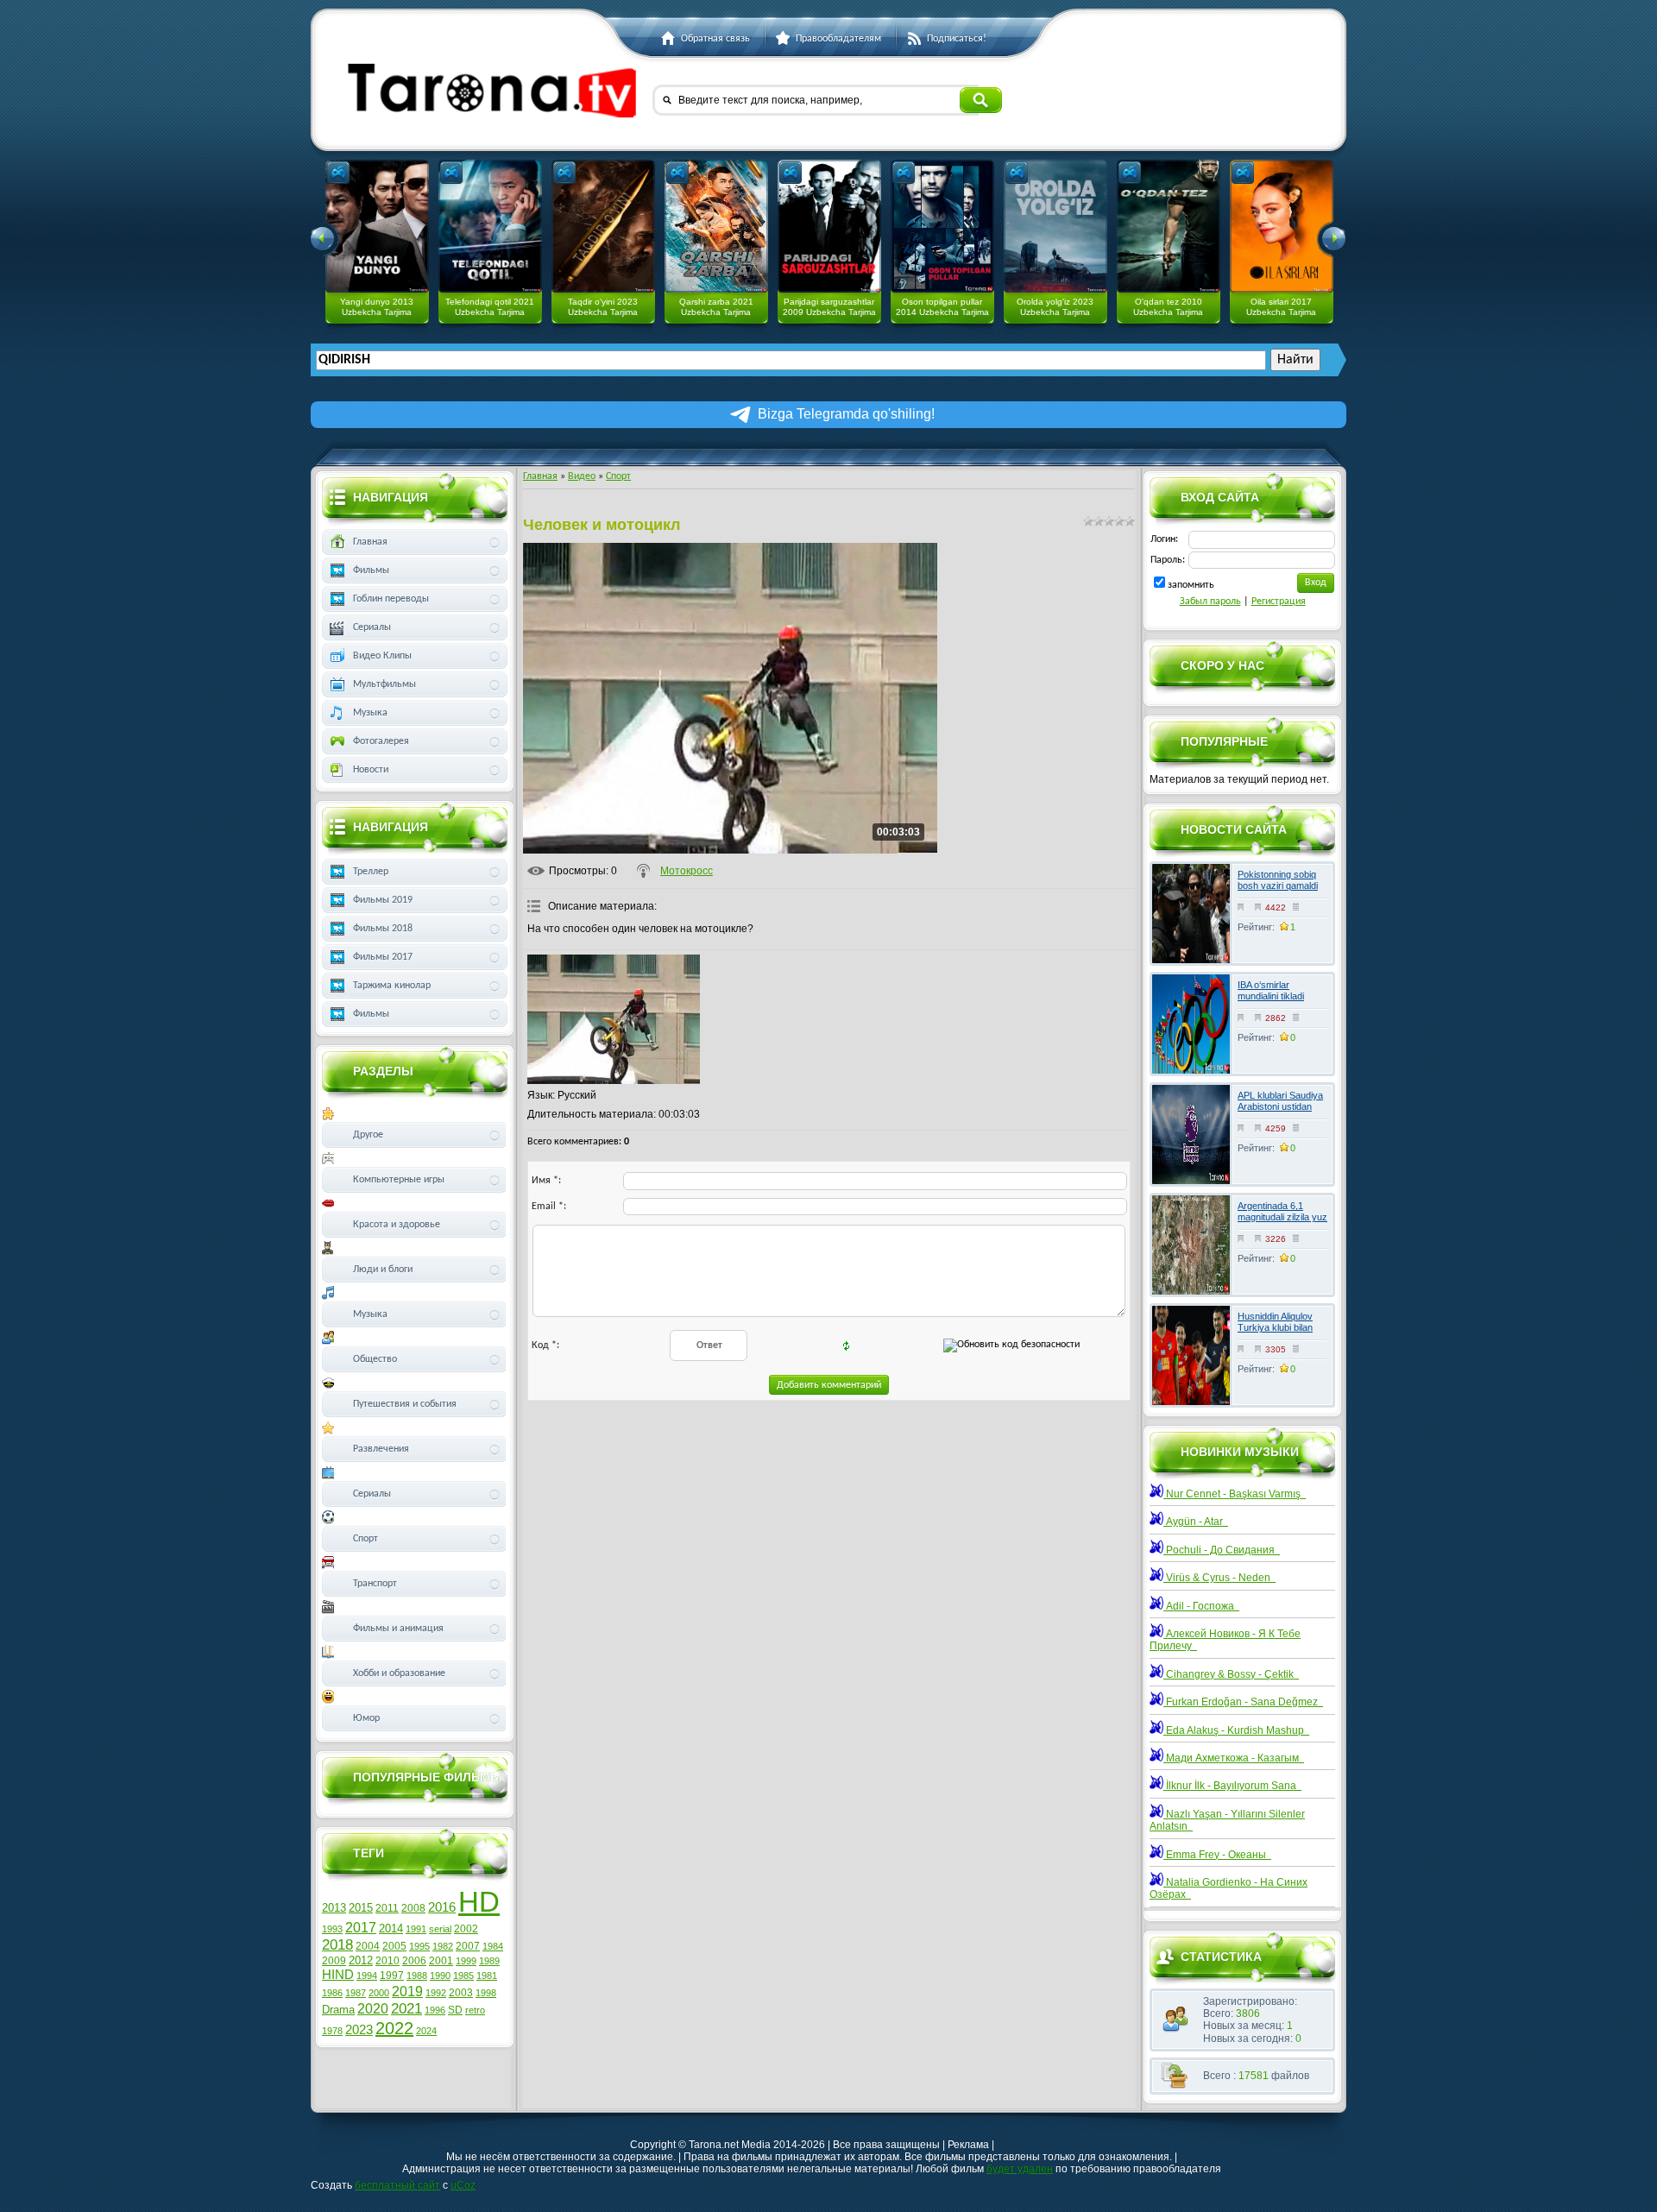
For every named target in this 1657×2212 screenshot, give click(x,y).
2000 (379, 1993)
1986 (332, 1993)
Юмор (366, 1718)
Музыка (370, 713)
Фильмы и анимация (398, 1629)
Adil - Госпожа (1201, 1606)
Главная (540, 476)
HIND (338, 1975)
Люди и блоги (383, 1270)
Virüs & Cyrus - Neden (1219, 1578)
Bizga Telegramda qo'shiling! (846, 414)
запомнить (1191, 585)
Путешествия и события (405, 1404)
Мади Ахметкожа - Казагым (1234, 1758)
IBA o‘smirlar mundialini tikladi (1271, 990)
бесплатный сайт (397, 2185)
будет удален (1020, 2169)
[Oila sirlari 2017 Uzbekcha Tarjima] (1282, 226)
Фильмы (371, 570)
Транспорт (375, 1584)
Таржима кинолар (392, 986)
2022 (394, 2028)
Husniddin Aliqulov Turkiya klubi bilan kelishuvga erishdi (1275, 1327)
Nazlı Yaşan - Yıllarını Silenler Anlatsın (1227, 1820)
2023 (359, 2030)
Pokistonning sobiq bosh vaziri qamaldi (1278, 880)
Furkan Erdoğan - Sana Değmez (1243, 1702)
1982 (443, 1946)
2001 (441, 1961)
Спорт (618, 476)
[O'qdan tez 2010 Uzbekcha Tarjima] (1169, 226)
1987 (356, 1993)
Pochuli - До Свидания (1222, 1550)
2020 (373, 2009)
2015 (361, 1908)
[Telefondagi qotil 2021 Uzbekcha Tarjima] (490, 226)
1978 (332, 2031)
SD (455, 2010)
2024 (426, 2031)
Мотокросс (687, 871)
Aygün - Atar (1196, 1522)
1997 (392, 1976)
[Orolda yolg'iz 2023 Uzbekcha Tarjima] (1055, 226)
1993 (332, 1929)
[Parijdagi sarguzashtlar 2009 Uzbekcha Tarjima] (829, 226)
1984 (493, 1946)
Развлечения (381, 1449)
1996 (435, 2010)
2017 (361, 1928)
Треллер (371, 872)
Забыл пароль (1210, 602)
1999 (466, 1961)
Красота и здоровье (397, 1225)
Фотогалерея (381, 741)
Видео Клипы (382, 656)
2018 (337, 1944)
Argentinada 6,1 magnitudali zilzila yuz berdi (1282, 1217)
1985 (463, 1976)
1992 (436, 1993)
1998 (486, 1993)
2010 (387, 1961)
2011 (387, 1908)
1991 (416, 1929)
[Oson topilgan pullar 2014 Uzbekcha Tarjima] (942, 226)
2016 (442, 1907)
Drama (338, 2010)
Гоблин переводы (391, 599)
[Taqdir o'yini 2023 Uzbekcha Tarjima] (603, 226)
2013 (334, 1908)
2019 (407, 1991)
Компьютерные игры (399, 1180)
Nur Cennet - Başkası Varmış (1235, 1494)
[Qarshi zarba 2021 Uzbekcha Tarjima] (716, 226)
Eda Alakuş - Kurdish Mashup (1236, 1730)
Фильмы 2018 (383, 929)
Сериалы (372, 627)
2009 (334, 1961)
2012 (361, 1960)
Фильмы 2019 (383, 900)
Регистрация (1279, 602)
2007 (468, 1946)
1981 (487, 1976)
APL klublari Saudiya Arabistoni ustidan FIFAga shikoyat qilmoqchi (1280, 1112)
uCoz (463, 2185)
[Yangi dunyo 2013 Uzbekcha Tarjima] (377, 226)
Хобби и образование (399, 1673)
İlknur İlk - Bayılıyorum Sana (1232, 1786)
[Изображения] (614, 1019)
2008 (413, 1908)
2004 (368, 1946)
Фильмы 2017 (383, 957)
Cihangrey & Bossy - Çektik (1231, 1674)
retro (475, 2010)
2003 (461, 1993)
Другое (368, 1135)
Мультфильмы (384, 684)
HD (479, 1902)
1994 (367, 1976)
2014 (391, 1928)
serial (440, 1929)
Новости (371, 770)
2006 (414, 1961)
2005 (394, 1946)
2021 (406, 2008)
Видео (582, 476)
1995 (419, 1946)
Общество (375, 1359)
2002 (466, 1929)
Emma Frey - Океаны (1217, 1855)
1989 (489, 1961)
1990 (440, 1976)
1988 (417, 1976)
